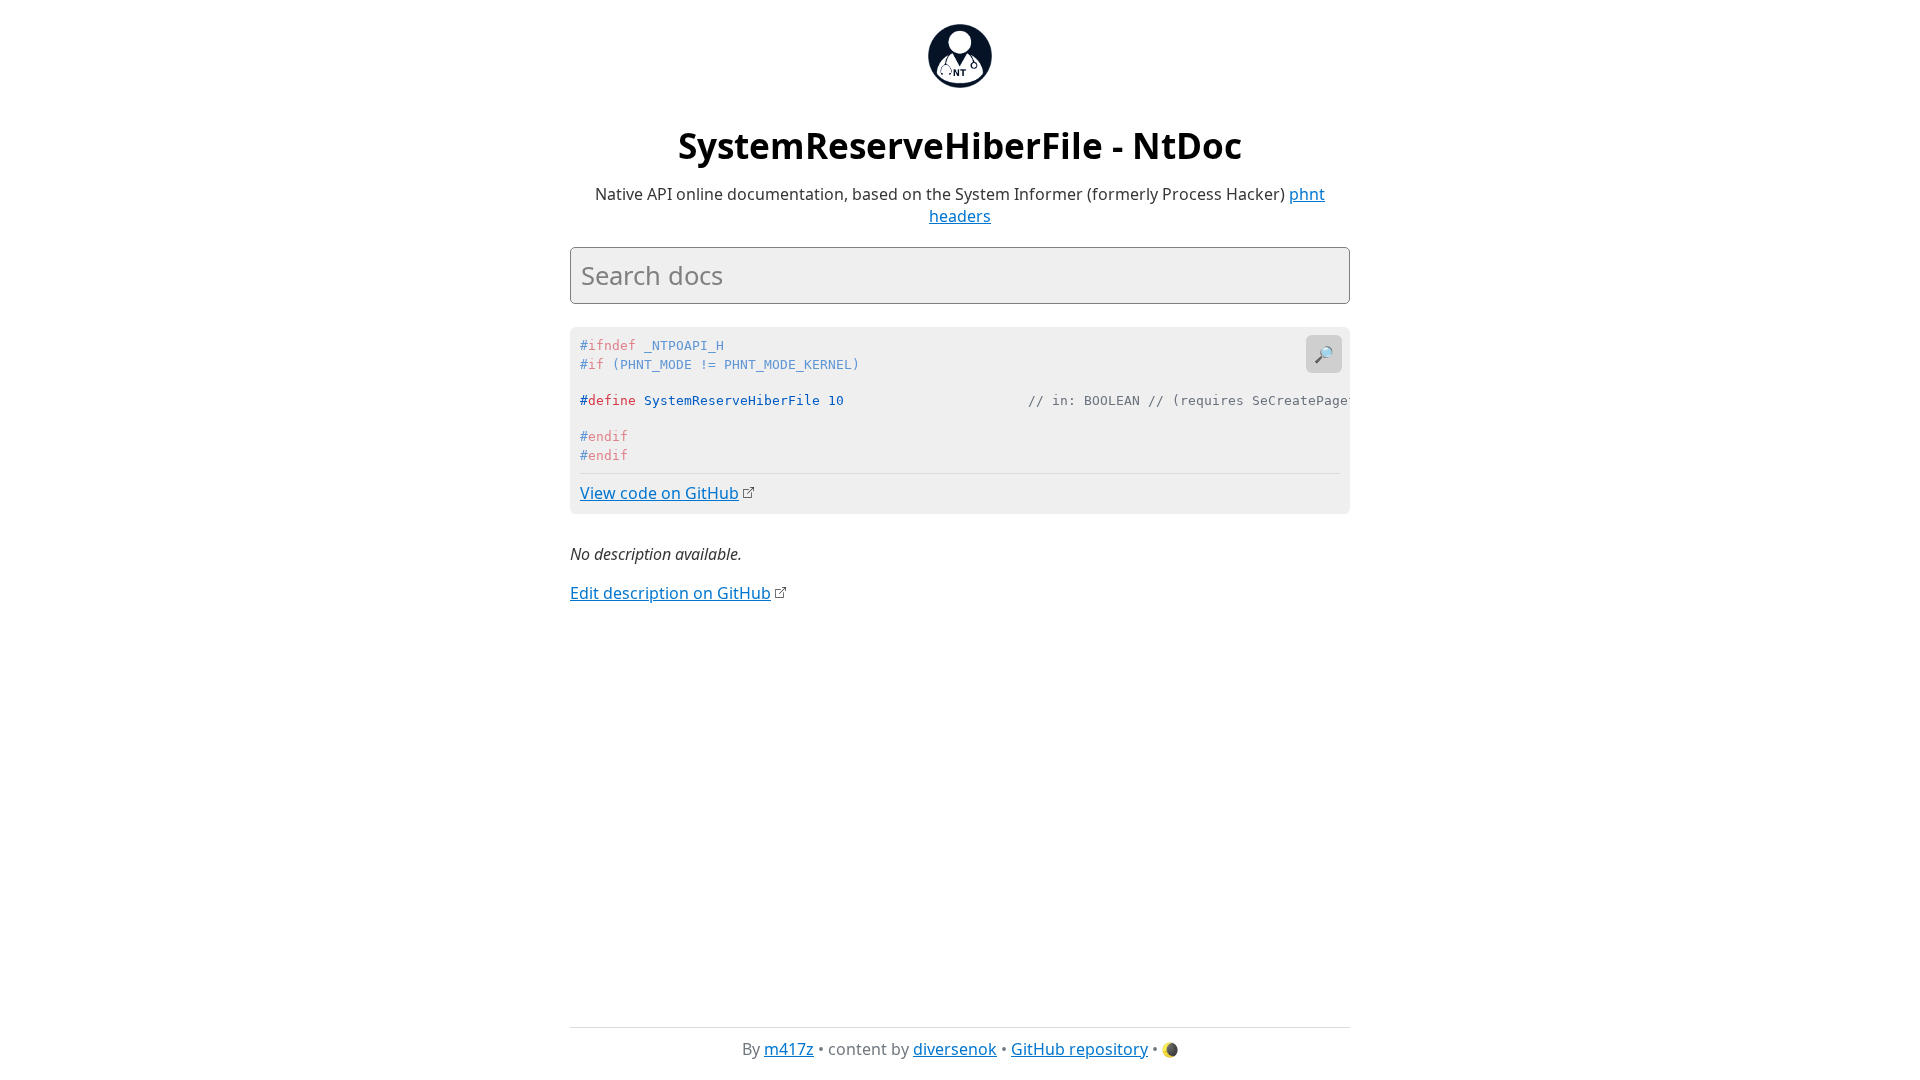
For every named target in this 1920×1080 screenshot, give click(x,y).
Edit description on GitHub (670, 593)
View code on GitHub (659, 493)
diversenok (955, 1049)
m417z (789, 1049)
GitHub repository (1079, 1049)
